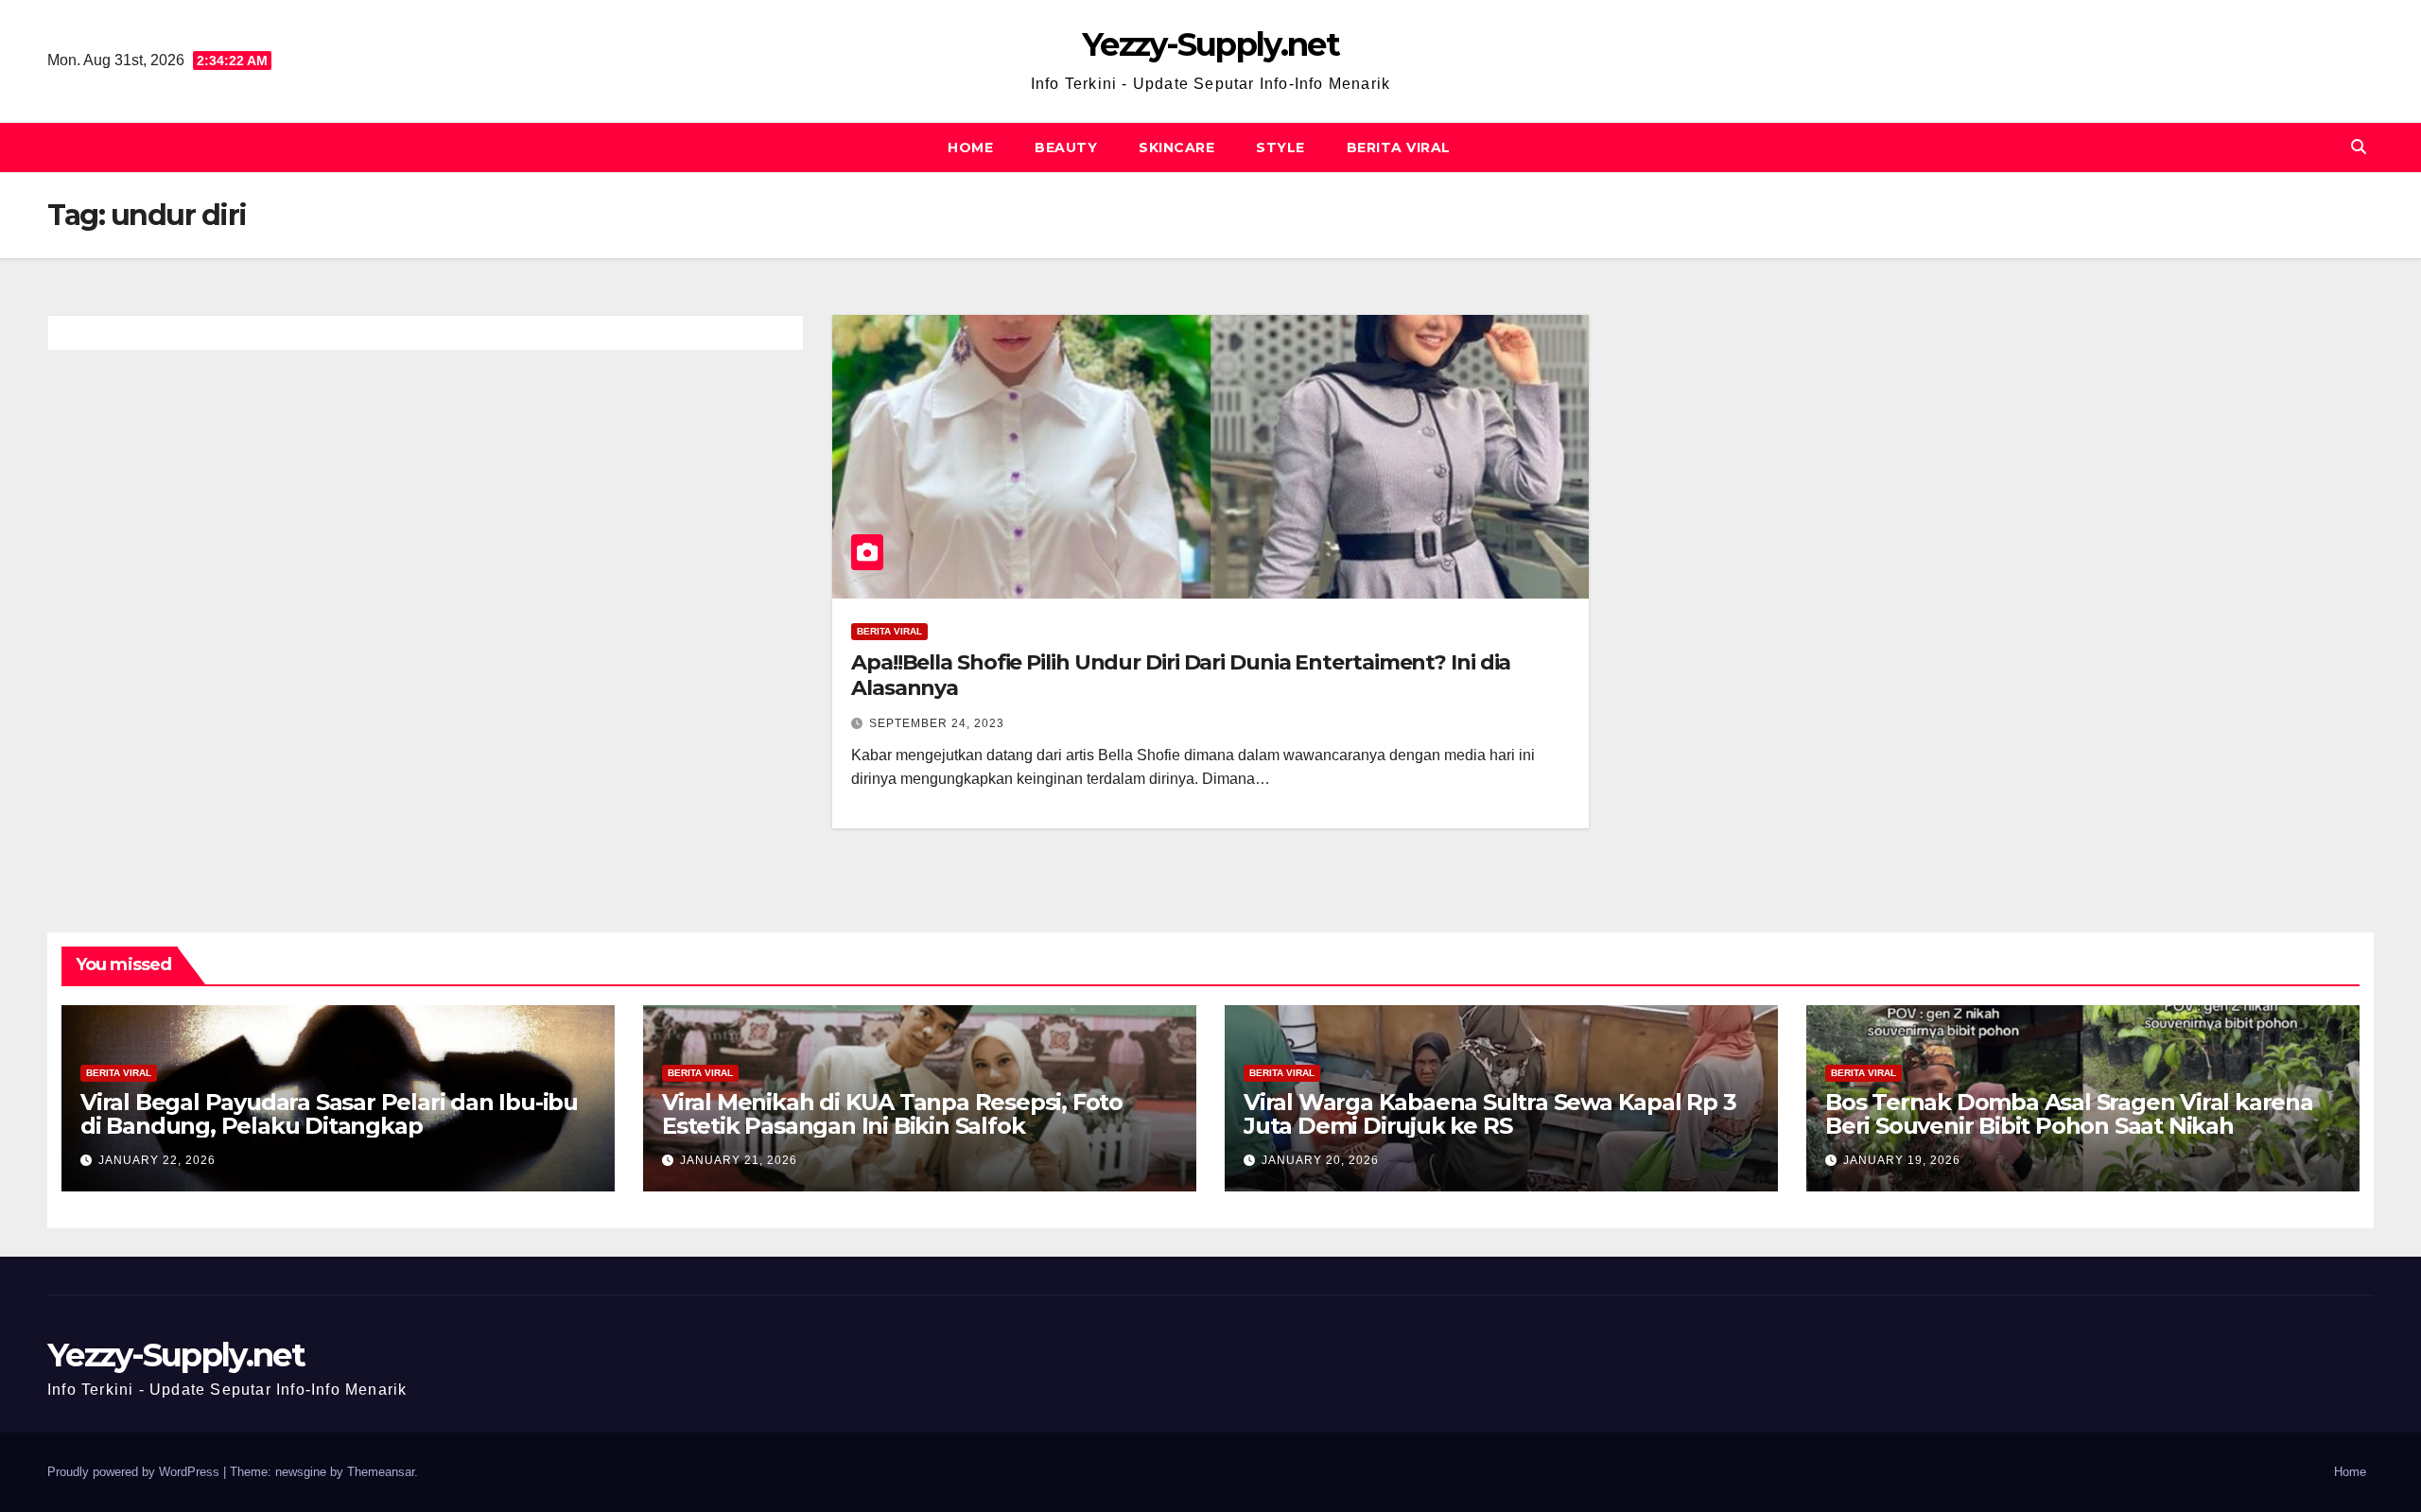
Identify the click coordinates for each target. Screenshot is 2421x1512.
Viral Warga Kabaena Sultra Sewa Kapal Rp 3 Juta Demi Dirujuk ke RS (1490, 1114)
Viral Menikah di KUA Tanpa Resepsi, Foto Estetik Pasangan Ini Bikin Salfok (892, 1114)
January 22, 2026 (157, 1160)
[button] (2359, 147)
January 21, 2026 (739, 1160)
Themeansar (381, 1472)
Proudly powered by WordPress (135, 1472)
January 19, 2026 (1902, 1160)
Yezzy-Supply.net (1210, 44)
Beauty (1066, 148)
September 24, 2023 (937, 723)
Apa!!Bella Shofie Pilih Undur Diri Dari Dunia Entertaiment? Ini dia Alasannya (1181, 675)
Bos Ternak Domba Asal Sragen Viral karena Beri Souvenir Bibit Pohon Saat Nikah (2069, 1114)
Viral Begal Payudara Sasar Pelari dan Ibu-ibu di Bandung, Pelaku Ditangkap (329, 1114)
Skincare (1176, 148)
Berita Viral (1399, 148)
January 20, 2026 (1320, 1160)
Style (1280, 148)
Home (970, 148)
